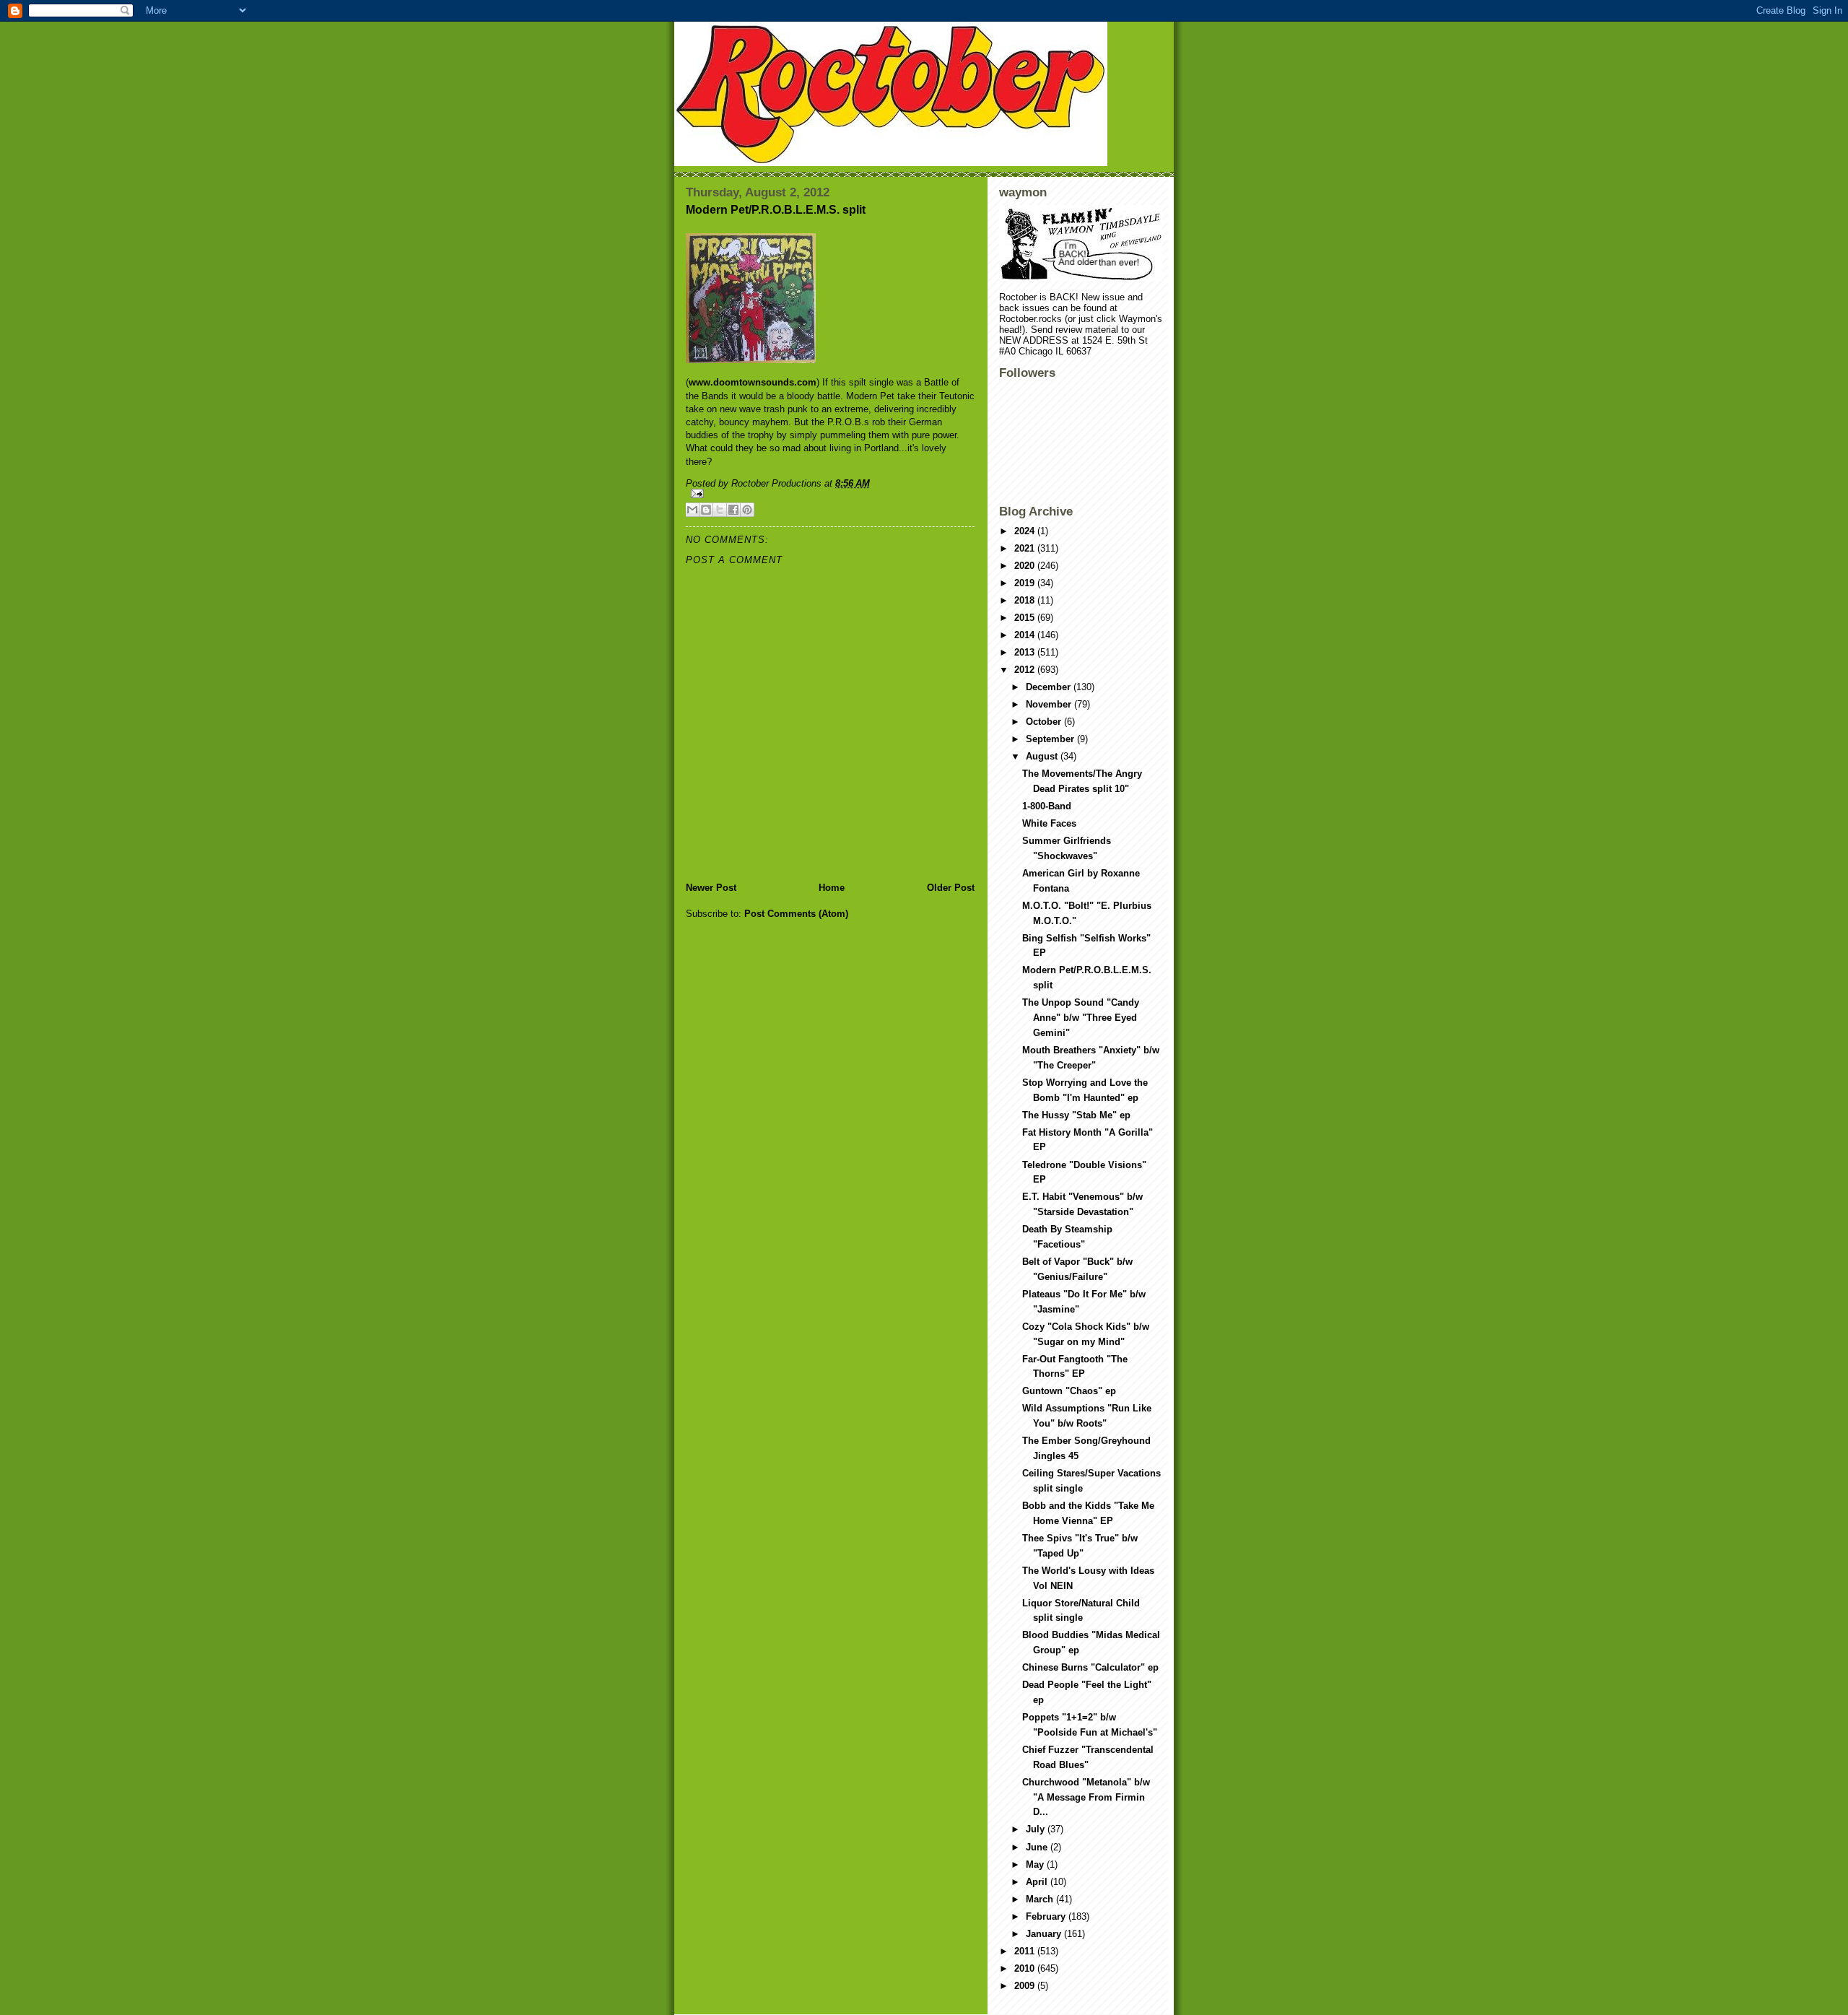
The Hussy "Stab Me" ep (1076, 1115)
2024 (1026, 531)
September (1051, 739)
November (1050, 704)
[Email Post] (830, 493)
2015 (1026, 618)
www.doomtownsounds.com (753, 382)
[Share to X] (720, 510)
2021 (1026, 548)
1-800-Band (1047, 806)
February (1047, 1916)
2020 (1026, 566)
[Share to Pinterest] (747, 510)
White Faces (1049, 823)
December (1050, 687)
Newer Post (711, 888)
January (1045, 1934)
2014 (1026, 635)
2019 (1026, 583)
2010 (1026, 1968)
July (1037, 1829)
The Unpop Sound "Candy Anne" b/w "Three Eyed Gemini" (1081, 1018)
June (1038, 1847)
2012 (1026, 670)
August (1043, 756)
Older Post (951, 888)
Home (832, 888)
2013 (1026, 652)
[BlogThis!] (706, 510)
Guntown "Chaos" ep (1069, 1391)
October (1045, 722)
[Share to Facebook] (733, 510)
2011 (1026, 1951)
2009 (1026, 1986)
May (1036, 1864)
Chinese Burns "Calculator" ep (1090, 1667)
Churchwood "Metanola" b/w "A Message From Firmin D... (1086, 1797)
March (1041, 1899)
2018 (1026, 600)
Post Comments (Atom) (796, 914)
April (1038, 1882)
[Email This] (692, 510)
